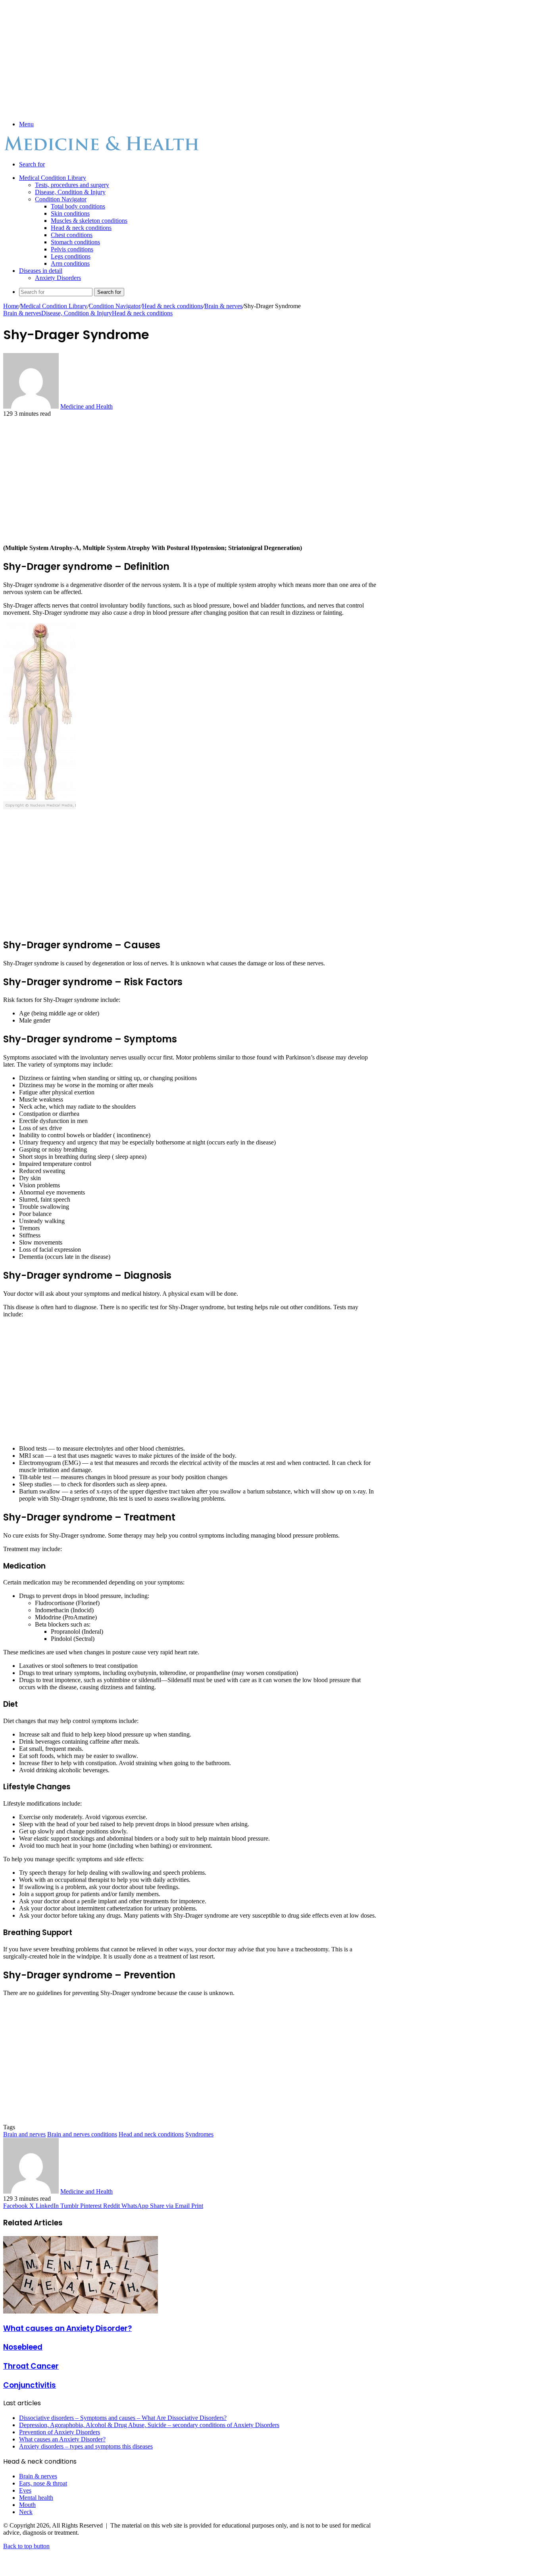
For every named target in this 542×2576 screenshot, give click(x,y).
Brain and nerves (24, 2134)
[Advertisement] (191, 59)
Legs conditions (71, 256)
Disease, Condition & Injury (70, 192)
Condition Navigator (61, 199)
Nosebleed (23, 2347)
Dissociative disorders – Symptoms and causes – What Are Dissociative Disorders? (123, 2418)
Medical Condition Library (53, 178)
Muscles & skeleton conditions (89, 221)
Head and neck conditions (151, 2134)
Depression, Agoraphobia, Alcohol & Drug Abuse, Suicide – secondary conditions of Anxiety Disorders (149, 2425)
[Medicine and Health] (102, 151)
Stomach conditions (75, 242)
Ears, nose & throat (43, 2483)
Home (11, 306)
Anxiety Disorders (58, 278)
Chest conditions (72, 235)
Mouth (27, 2505)
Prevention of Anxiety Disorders (60, 2432)
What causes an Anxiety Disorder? (67, 2328)
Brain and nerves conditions (82, 2134)
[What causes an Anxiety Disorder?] (81, 2311)
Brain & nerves (223, 306)
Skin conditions (70, 213)
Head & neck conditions (81, 228)
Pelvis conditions (72, 249)
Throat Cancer (31, 2366)
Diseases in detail (41, 271)
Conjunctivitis (30, 2385)
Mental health (36, 2498)
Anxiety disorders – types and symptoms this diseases (86, 2446)
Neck (26, 2512)
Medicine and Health (86, 406)
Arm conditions (70, 263)
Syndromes (199, 2134)
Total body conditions (78, 206)
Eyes (25, 2490)
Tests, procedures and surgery (72, 185)
